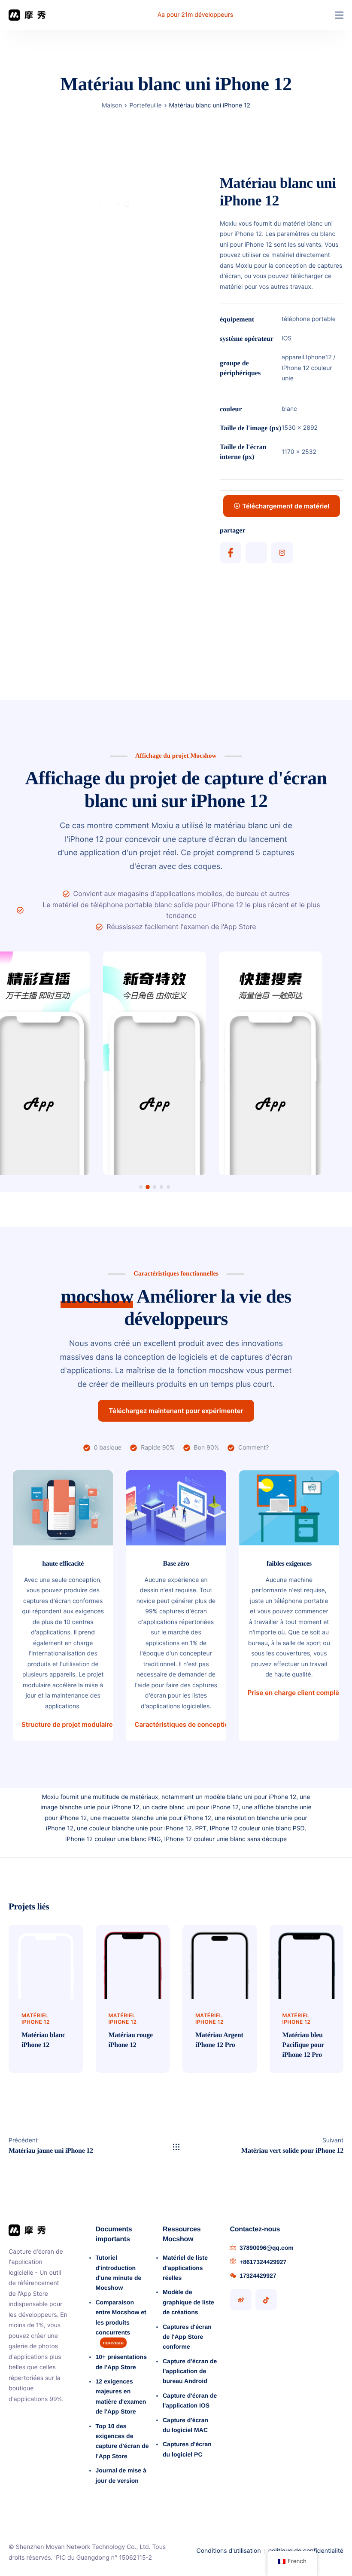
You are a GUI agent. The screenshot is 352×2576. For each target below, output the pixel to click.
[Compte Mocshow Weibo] (241, 2300)
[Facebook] (231, 553)
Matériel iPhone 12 (36, 2019)
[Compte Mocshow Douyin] (266, 2300)
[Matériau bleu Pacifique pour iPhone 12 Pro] (307, 1962)
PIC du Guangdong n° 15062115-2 (104, 2558)
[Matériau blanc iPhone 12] (46, 1962)
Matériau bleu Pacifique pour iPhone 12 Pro (303, 2045)
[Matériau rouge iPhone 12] (133, 1962)
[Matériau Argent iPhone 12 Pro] (220, 1962)
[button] (141, 1187)
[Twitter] (256, 553)
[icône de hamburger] (339, 15)
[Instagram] (282, 553)
